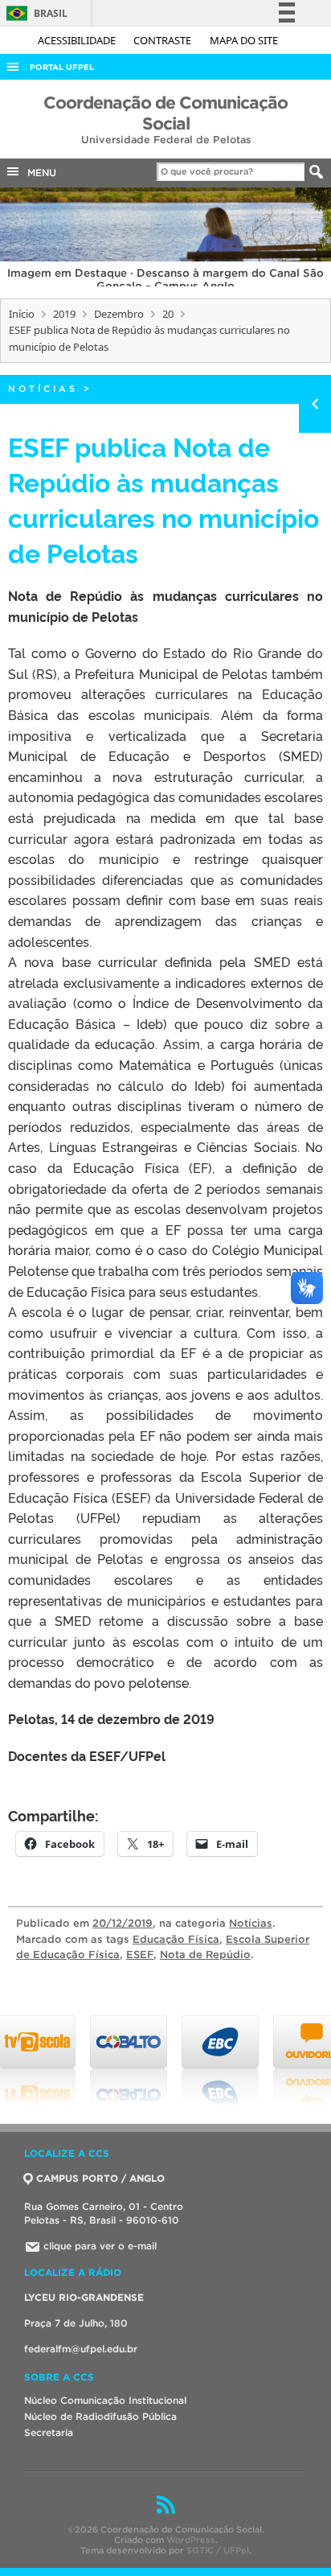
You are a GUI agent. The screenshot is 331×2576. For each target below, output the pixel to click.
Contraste (163, 40)
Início (22, 314)
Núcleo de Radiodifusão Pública (100, 2416)
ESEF (140, 1955)
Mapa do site (244, 40)
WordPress (191, 2540)
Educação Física (176, 1939)
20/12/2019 (123, 1923)
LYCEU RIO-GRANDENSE (84, 2297)
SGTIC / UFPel (218, 2550)
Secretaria (49, 2432)
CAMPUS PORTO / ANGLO (100, 2178)
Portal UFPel (62, 67)
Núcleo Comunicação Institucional (105, 2400)
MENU (39, 173)
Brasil (34, 13)
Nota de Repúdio (205, 1955)
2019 (64, 314)
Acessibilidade (78, 40)
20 (168, 314)
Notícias (43, 389)
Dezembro (119, 314)
